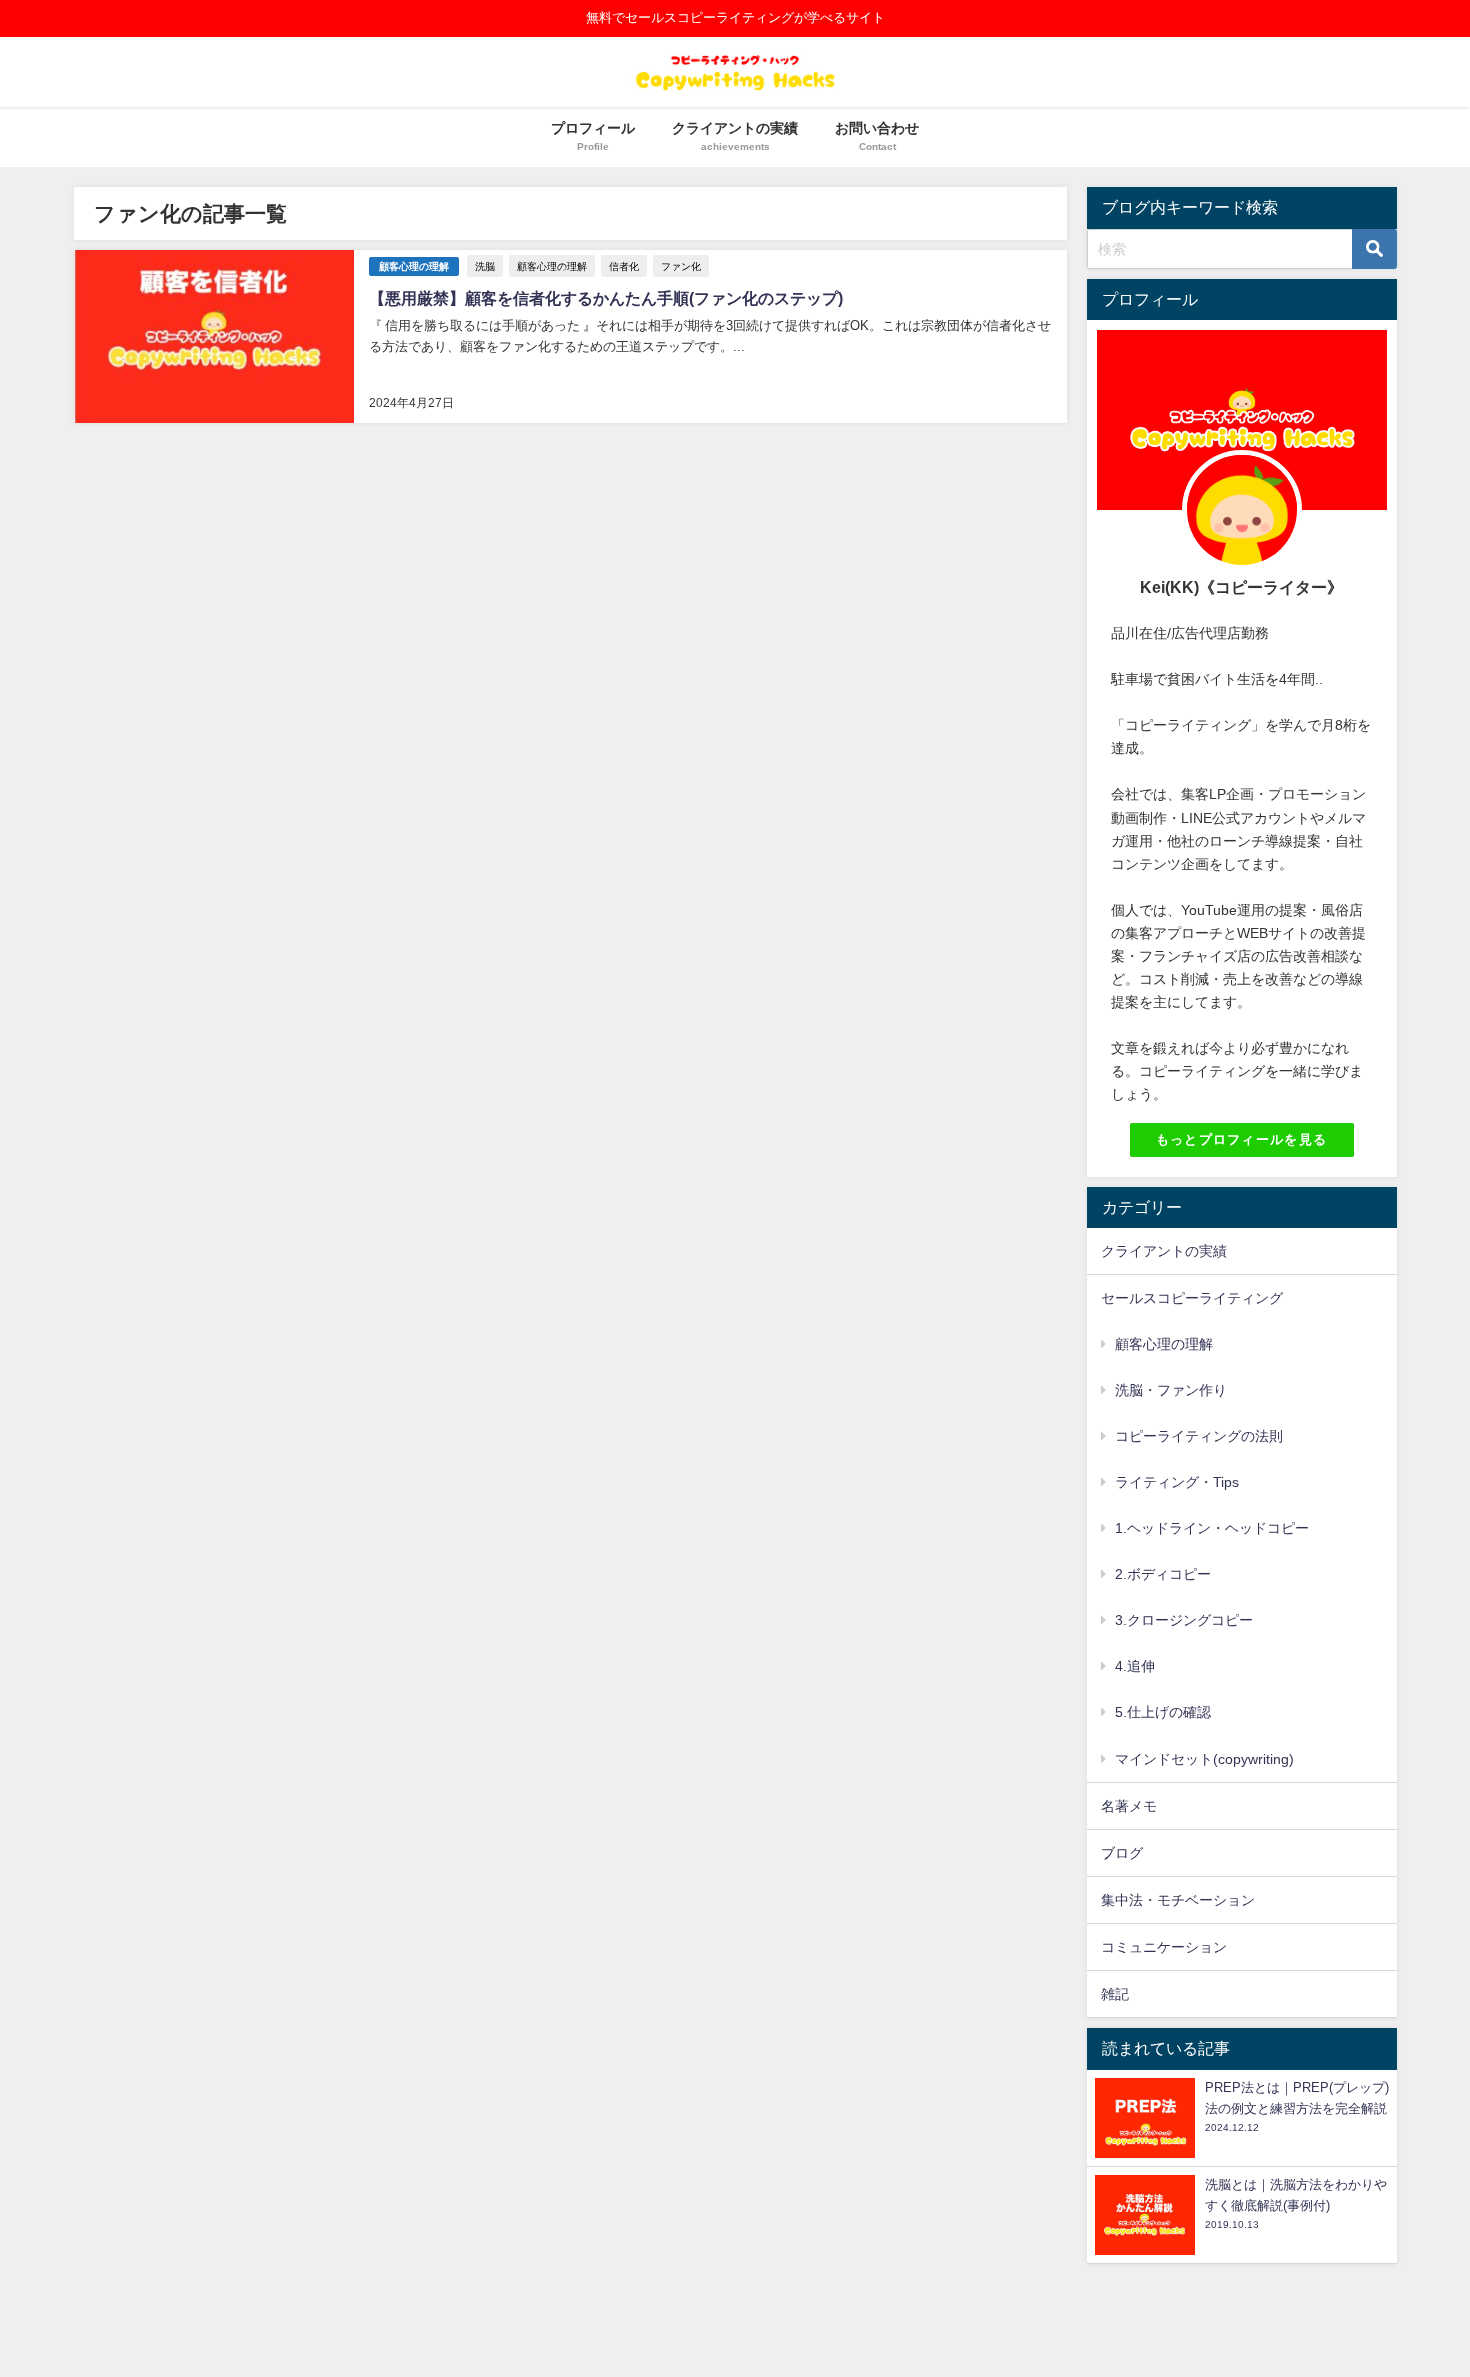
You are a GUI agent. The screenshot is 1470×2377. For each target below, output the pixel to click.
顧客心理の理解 (414, 266)
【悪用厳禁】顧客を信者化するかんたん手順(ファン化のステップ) (606, 298)
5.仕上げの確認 (1163, 1712)
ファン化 (681, 266)
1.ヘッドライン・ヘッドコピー (1212, 1528)
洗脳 (485, 266)
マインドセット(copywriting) (1204, 1759)
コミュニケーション (1164, 1947)
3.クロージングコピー (1184, 1620)
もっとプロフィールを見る (1241, 1139)
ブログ (1122, 1853)
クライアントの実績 (1164, 1251)
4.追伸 (1135, 1666)
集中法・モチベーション (1178, 1900)
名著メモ (1129, 1806)
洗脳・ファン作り (1171, 1390)
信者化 (624, 266)
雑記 (1115, 1994)
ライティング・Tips (1177, 1482)
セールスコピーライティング (1192, 1298)
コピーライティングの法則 (1199, 1436)
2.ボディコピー (1163, 1574)
